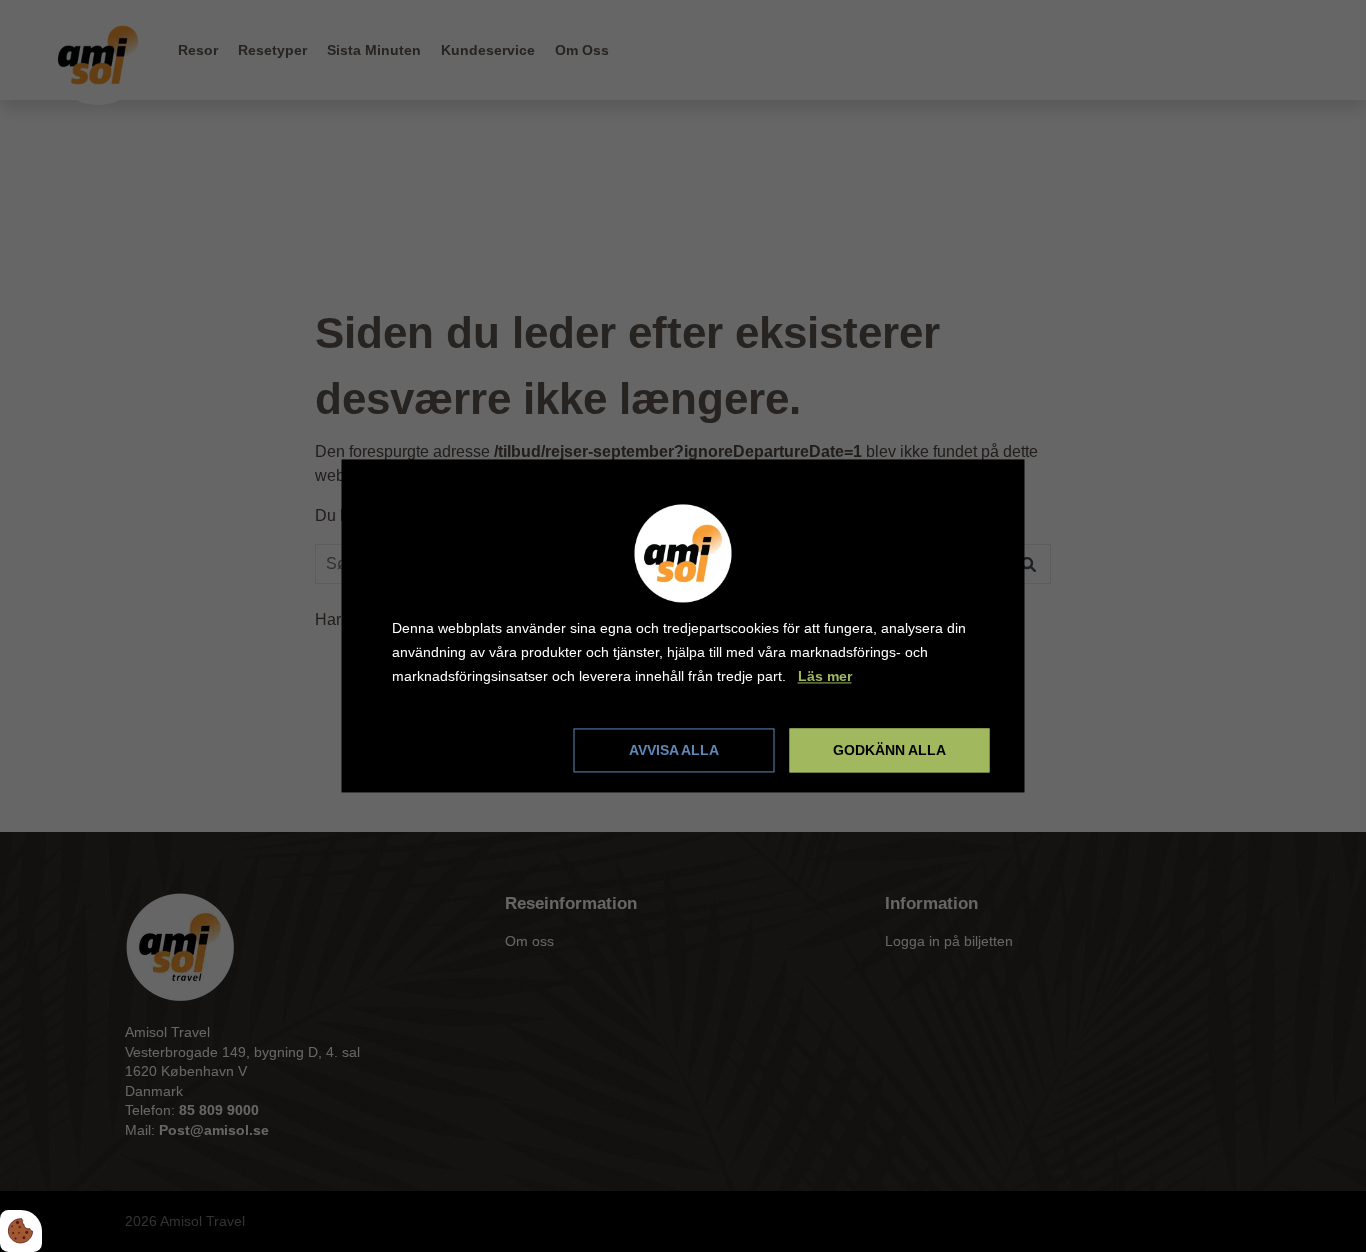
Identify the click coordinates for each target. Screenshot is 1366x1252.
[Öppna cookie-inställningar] (21, 1231)
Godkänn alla (889, 751)
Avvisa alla (674, 751)
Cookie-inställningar (461, 750)
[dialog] (683, 625)
